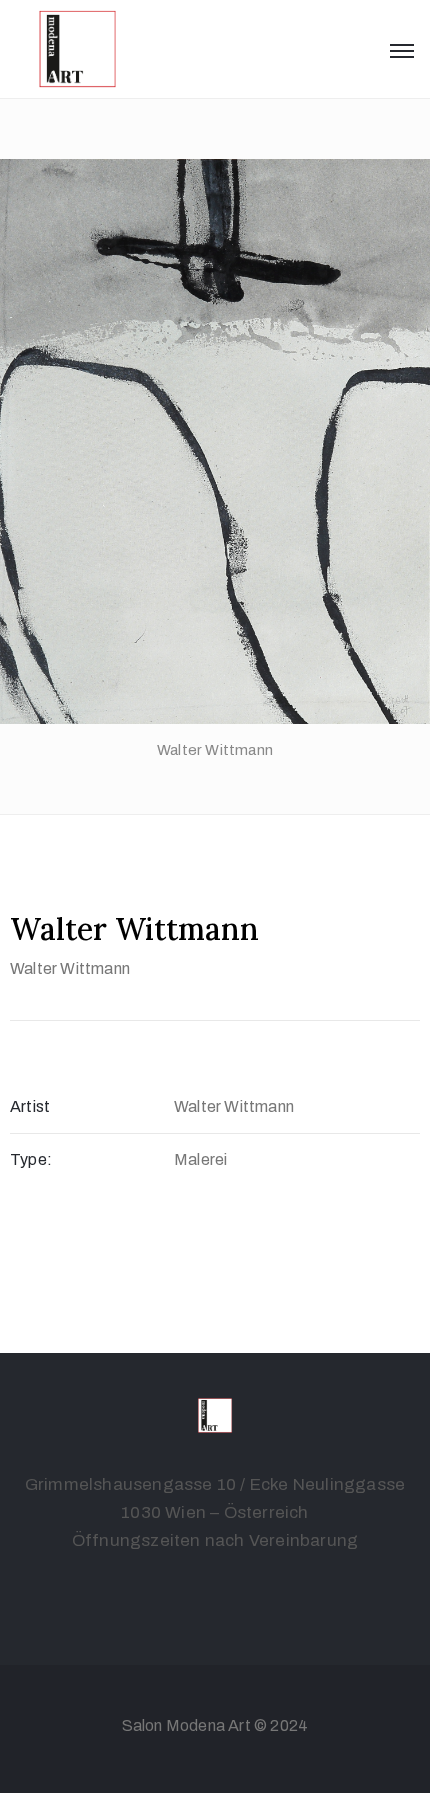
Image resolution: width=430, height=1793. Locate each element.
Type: (31, 1159)
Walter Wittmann (70, 968)
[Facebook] (195, 1589)
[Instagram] (235, 1589)
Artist (30, 1106)
